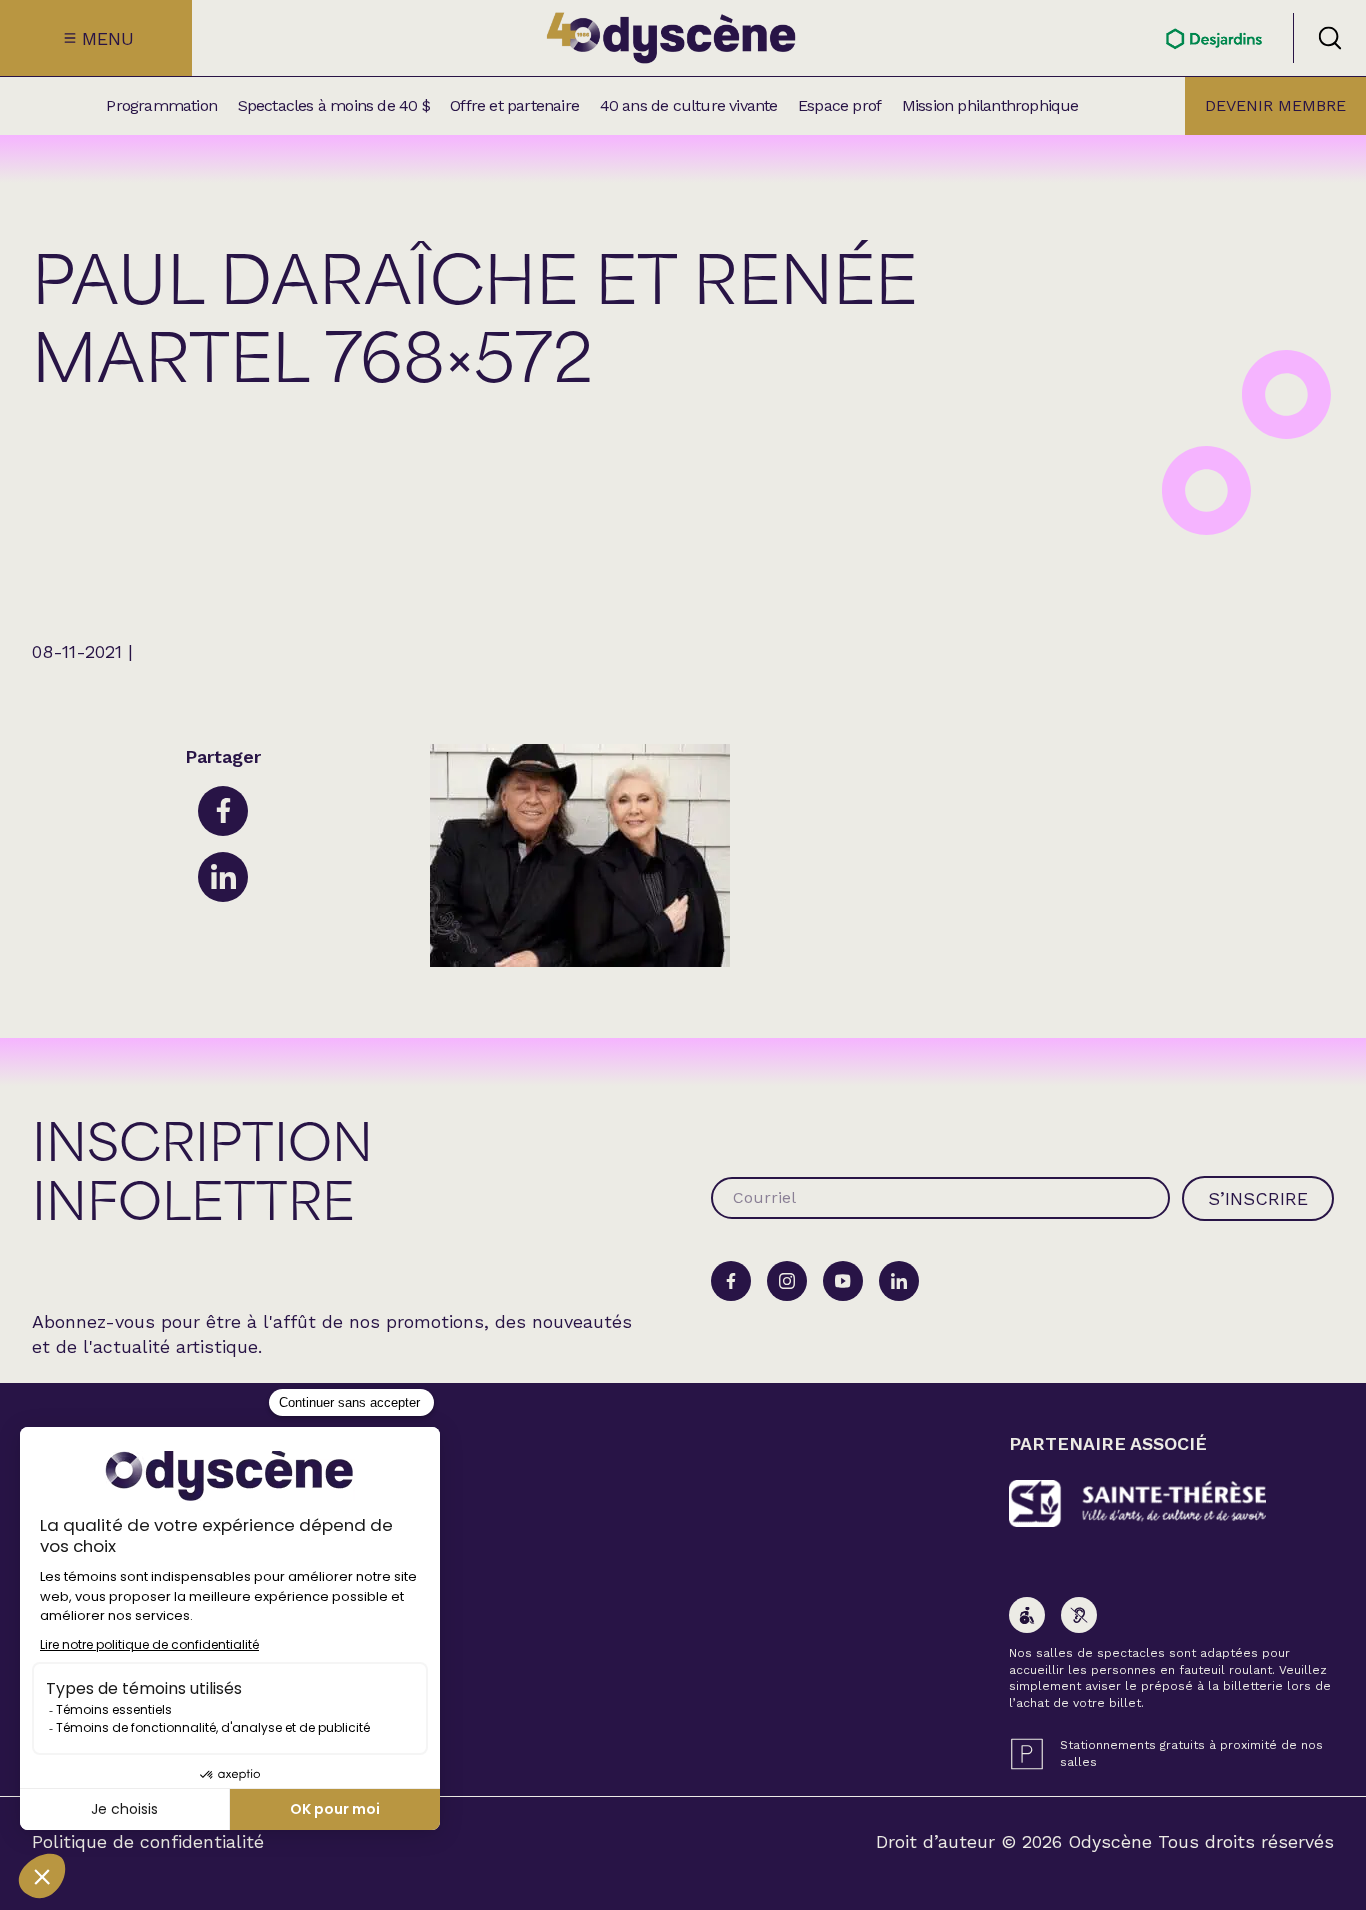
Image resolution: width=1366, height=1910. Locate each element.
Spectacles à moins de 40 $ (334, 106)
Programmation (161, 106)
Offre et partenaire (514, 106)
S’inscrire (1258, 1198)
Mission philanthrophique (990, 106)
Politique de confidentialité (148, 1842)
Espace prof (839, 106)
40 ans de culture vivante (689, 106)
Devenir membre (1275, 105)
